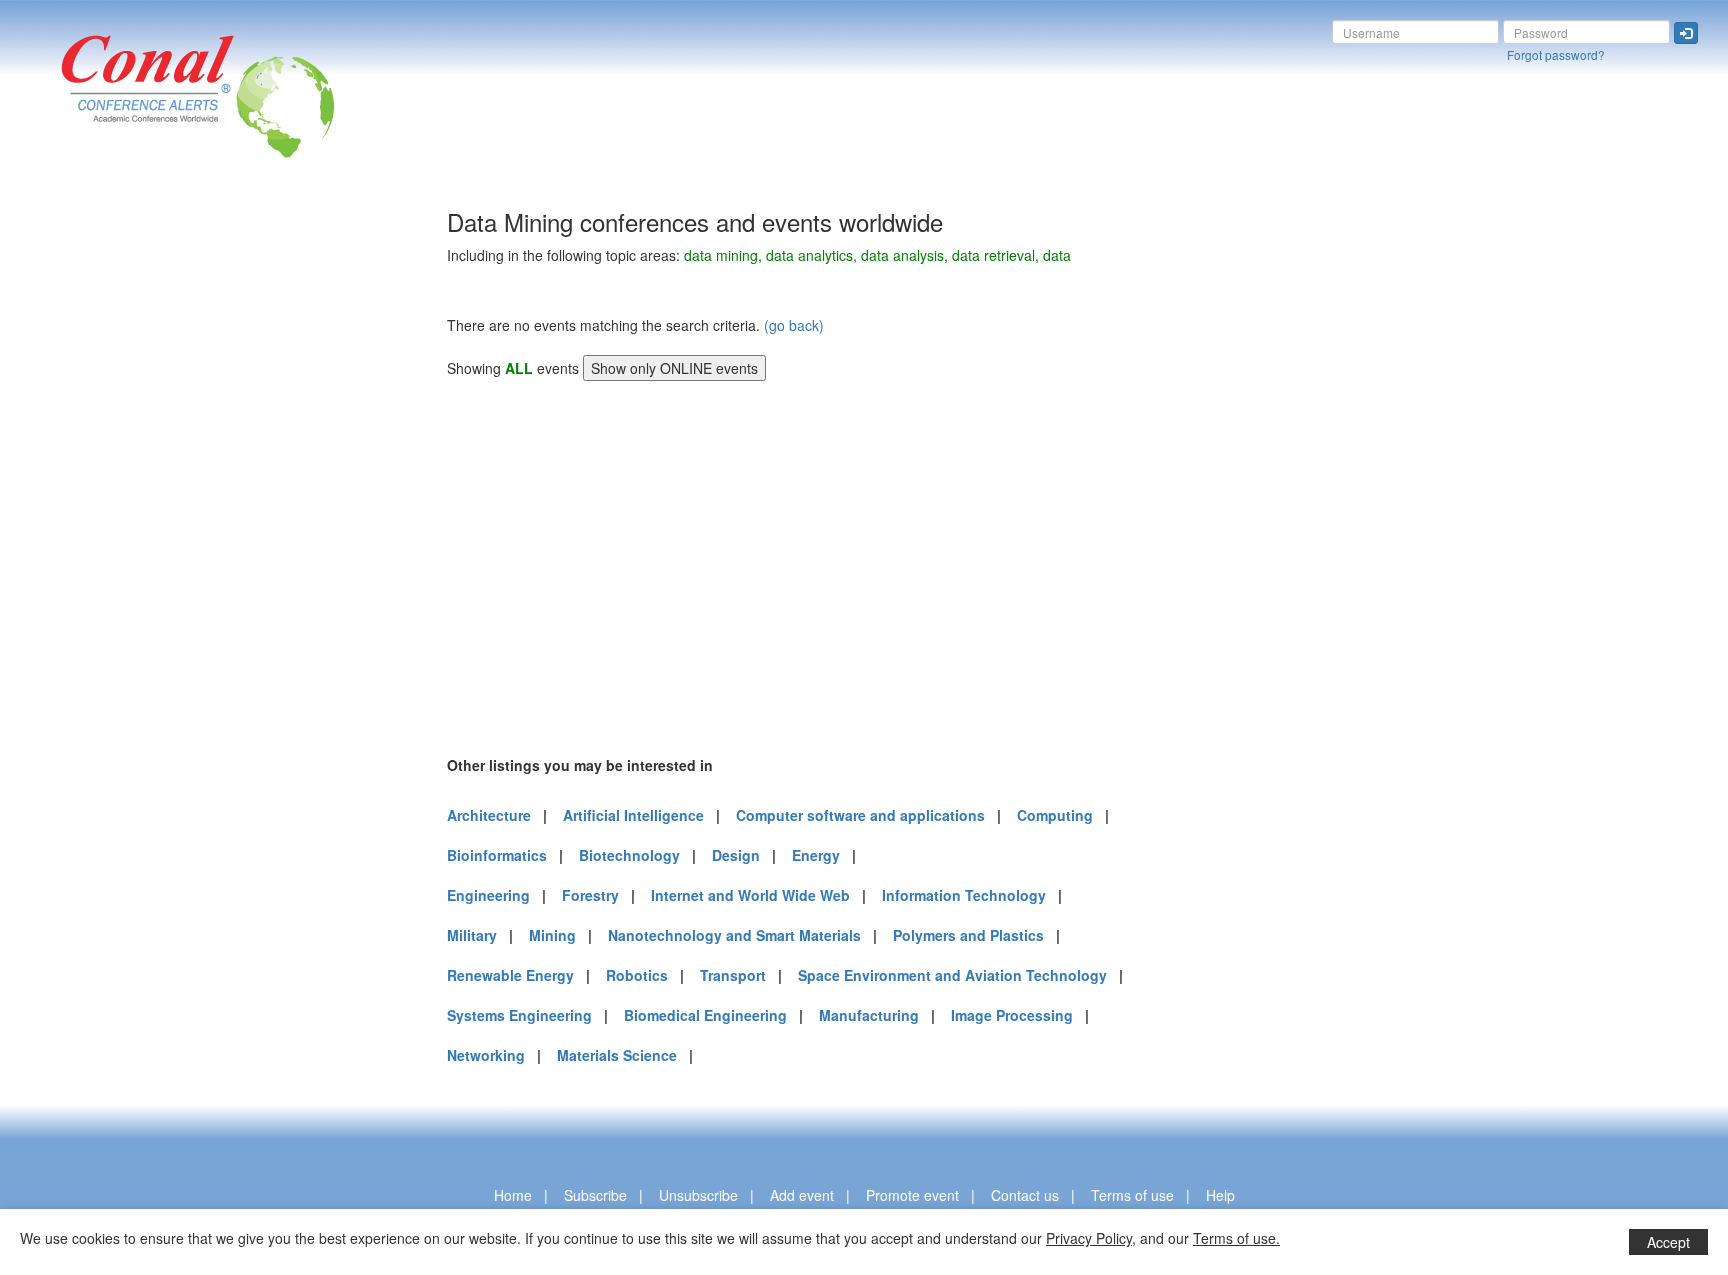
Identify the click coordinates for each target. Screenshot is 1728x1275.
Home (513, 1195)
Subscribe (595, 1195)
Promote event (912, 1195)
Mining (552, 935)
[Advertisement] (95, 509)
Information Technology (964, 895)
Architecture (489, 815)
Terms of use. (1236, 1238)
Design (736, 855)
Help (1220, 1195)
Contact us (1025, 1195)
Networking (486, 1055)
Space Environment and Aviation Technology (952, 975)
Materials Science (617, 1055)
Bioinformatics (497, 855)
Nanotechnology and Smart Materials (734, 935)
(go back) (794, 325)
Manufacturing (869, 1015)
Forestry (590, 895)
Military (472, 935)
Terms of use (1132, 1195)
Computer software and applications (860, 815)
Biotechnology (629, 855)
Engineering (488, 895)
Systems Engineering (519, 1015)
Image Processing (1012, 1015)
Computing (1055, 815)
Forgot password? (1556, 54)
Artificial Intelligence (633, 815)
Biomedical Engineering (705, 1015)
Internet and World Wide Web (750, 895)
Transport (733, 975)
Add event (802, 1195)
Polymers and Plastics (968, 935)
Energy (816, 855)
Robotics (637, 975)
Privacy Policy (1089, 1238)
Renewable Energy (510, 975)
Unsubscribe (698, 1195)
